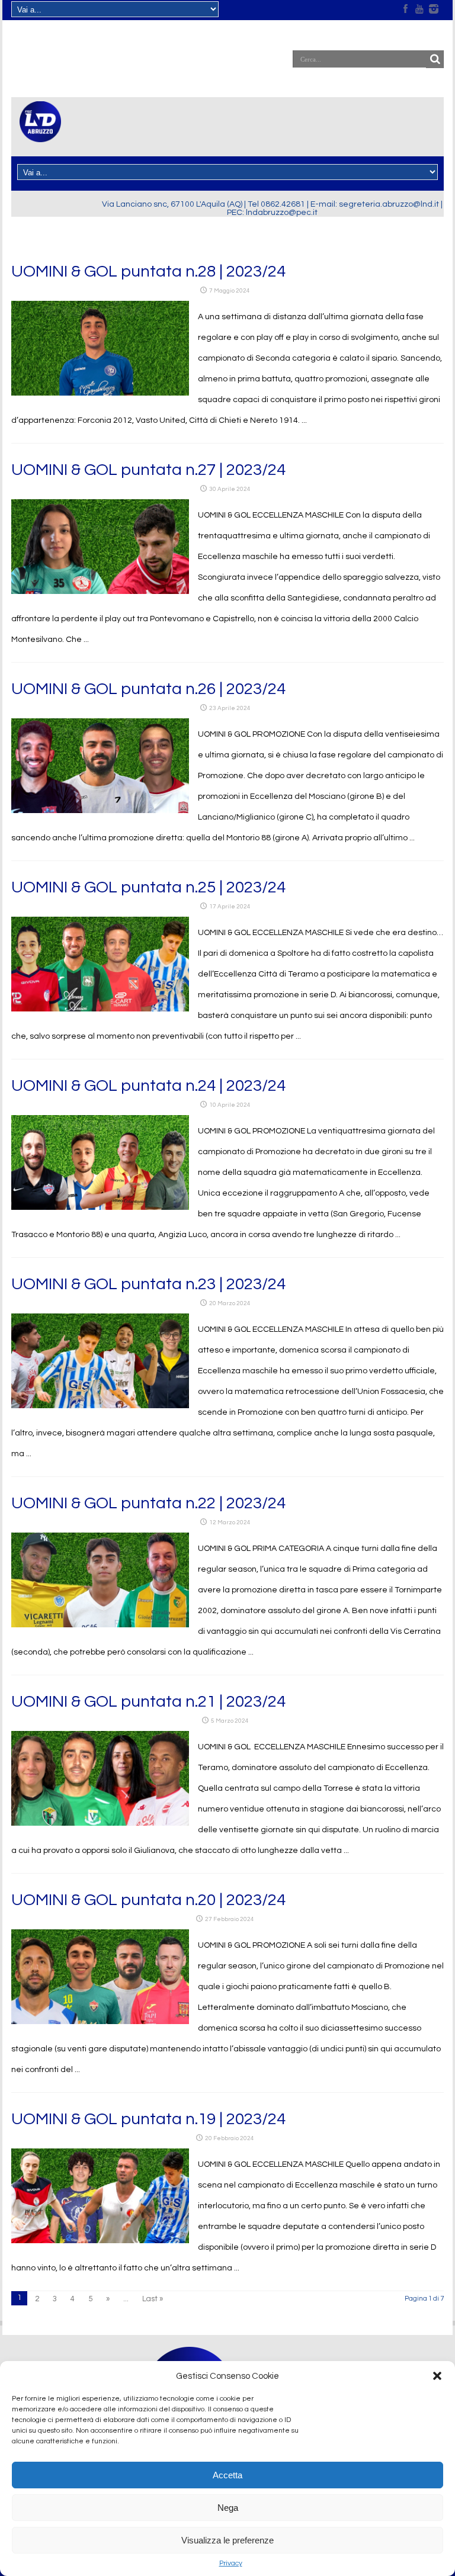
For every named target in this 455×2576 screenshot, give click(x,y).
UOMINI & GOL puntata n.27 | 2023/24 (148, 470)
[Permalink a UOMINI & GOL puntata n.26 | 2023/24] (100, 811)
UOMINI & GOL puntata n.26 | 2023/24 (148, 689)
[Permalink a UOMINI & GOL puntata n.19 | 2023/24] (100, 2241)
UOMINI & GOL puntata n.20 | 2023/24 (148, 1900)
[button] (437, 2376)
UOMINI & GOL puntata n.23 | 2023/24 (148, 1284)
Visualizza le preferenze (227, 2540)
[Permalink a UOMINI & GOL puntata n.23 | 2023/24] (100, 1406)
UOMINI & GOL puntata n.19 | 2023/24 (148, 2119)
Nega (228, 2508)
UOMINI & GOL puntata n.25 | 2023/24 (148, 887)
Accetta (227, 2475)
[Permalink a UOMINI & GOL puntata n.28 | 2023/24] (100, 393)
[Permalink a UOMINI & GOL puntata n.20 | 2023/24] (100, 2022)
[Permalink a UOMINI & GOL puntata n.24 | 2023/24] (100, 1207)
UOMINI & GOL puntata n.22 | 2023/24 (148, 1503)
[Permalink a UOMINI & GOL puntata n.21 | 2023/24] (100, 1823)
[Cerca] (435, 59)
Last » (153, 2299)
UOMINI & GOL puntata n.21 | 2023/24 (148, 1702)
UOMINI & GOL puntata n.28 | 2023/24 (148, 272)
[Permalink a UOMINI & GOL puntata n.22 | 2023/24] (100, 1625)
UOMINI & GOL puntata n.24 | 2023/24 (148, 1086)
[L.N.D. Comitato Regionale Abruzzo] (40, 135)
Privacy (231, 2563)
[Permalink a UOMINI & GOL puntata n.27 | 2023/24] (100, 592)
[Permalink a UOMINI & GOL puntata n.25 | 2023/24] (100, 1009)
